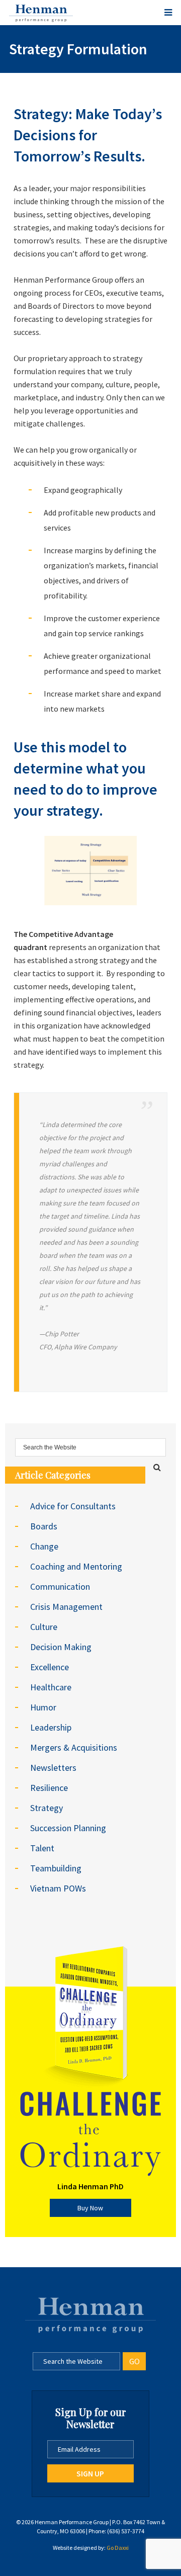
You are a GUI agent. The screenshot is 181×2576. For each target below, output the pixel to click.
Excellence (50, 1667)
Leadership (51, 1727)
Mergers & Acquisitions (74, 1747)
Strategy (47, 1808)
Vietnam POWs (58, 1888)
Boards (44, 1526)
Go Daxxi (118, 2548)
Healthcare (51, 1687)
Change (44, 1546)
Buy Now (90, 2208)
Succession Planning (68, 1828)
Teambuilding (56, 1868)
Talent (42, 1848)
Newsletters (53, 1768)
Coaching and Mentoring (76, 1566)
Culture (44, 1627)
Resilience (49, 1788)
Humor (43, 1707)
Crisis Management (66, 1607)
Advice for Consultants (73, 1506)
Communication (60, 1586)
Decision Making (61, 1647)
